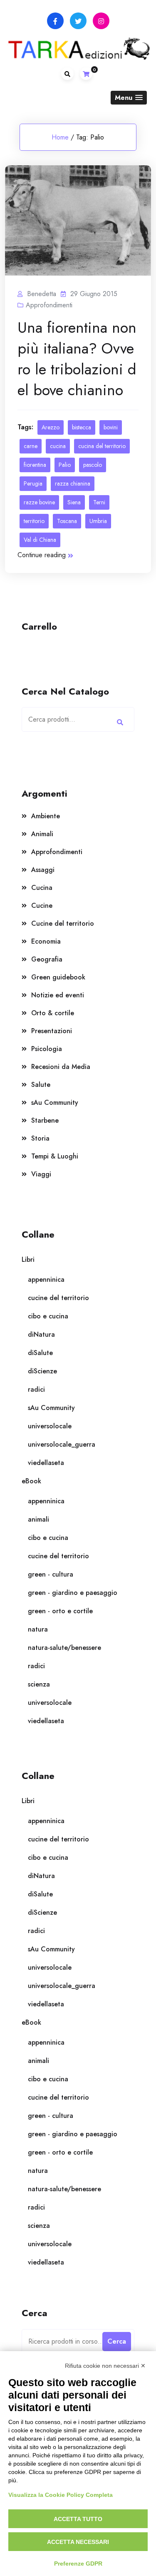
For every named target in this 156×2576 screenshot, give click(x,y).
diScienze (42, 1371)
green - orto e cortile (60, 1611)
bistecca (82, 427)
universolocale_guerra (62, 1444)
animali (38, 1519)
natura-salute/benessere (64, 1648)
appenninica (46, 1279)
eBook (31, 1481)
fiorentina (35, 465)
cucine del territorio (58, 1298)
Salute (41, 1085)
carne (31, 446)
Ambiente (46, 816)
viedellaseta (46, 1463)
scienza (39, 1684)
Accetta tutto (78, 2519)
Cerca (120, 722)
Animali (42, 834)
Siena (74, 502)
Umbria (98, 521)
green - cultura (51, 1574)
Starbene (45, 1120)
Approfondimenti (49, 305)
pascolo (93, 465)
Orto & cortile (53, 1013)
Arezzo (51, 427)
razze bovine (39, 502)
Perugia (33, 483)
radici (36, 1389)
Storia (40, 1138)
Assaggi (43, 870)
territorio (34, 521)
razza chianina (73, 483)
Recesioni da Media (61, 1067)
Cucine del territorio (63, 923)
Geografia (47, 959)
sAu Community (55, 1102)
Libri (28, 1259)
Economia (46, 941)
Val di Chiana (40, 540)
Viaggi (41, 1174)
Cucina (42, 888)
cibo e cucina (48, 1316)
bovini (111, 427)
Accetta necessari (78, 2542)
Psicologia (47, 1049)
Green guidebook (58, 977)
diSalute (40, 1353)
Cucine (42, 906)
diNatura (41, 1334)
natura (38, 1629)
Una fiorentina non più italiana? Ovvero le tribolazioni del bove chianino (77, 359)
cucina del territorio (102, 446)
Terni (99, 502)
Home (60, 137)
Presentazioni (52, 1031)
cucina (58, 446)
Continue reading (42, 555)
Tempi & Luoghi (55, 1156)
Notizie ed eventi (58, 995)
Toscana (67, 521)
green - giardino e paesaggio (73, 1593)
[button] (129, 98)
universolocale (50, 1426)
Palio (65, 465)
